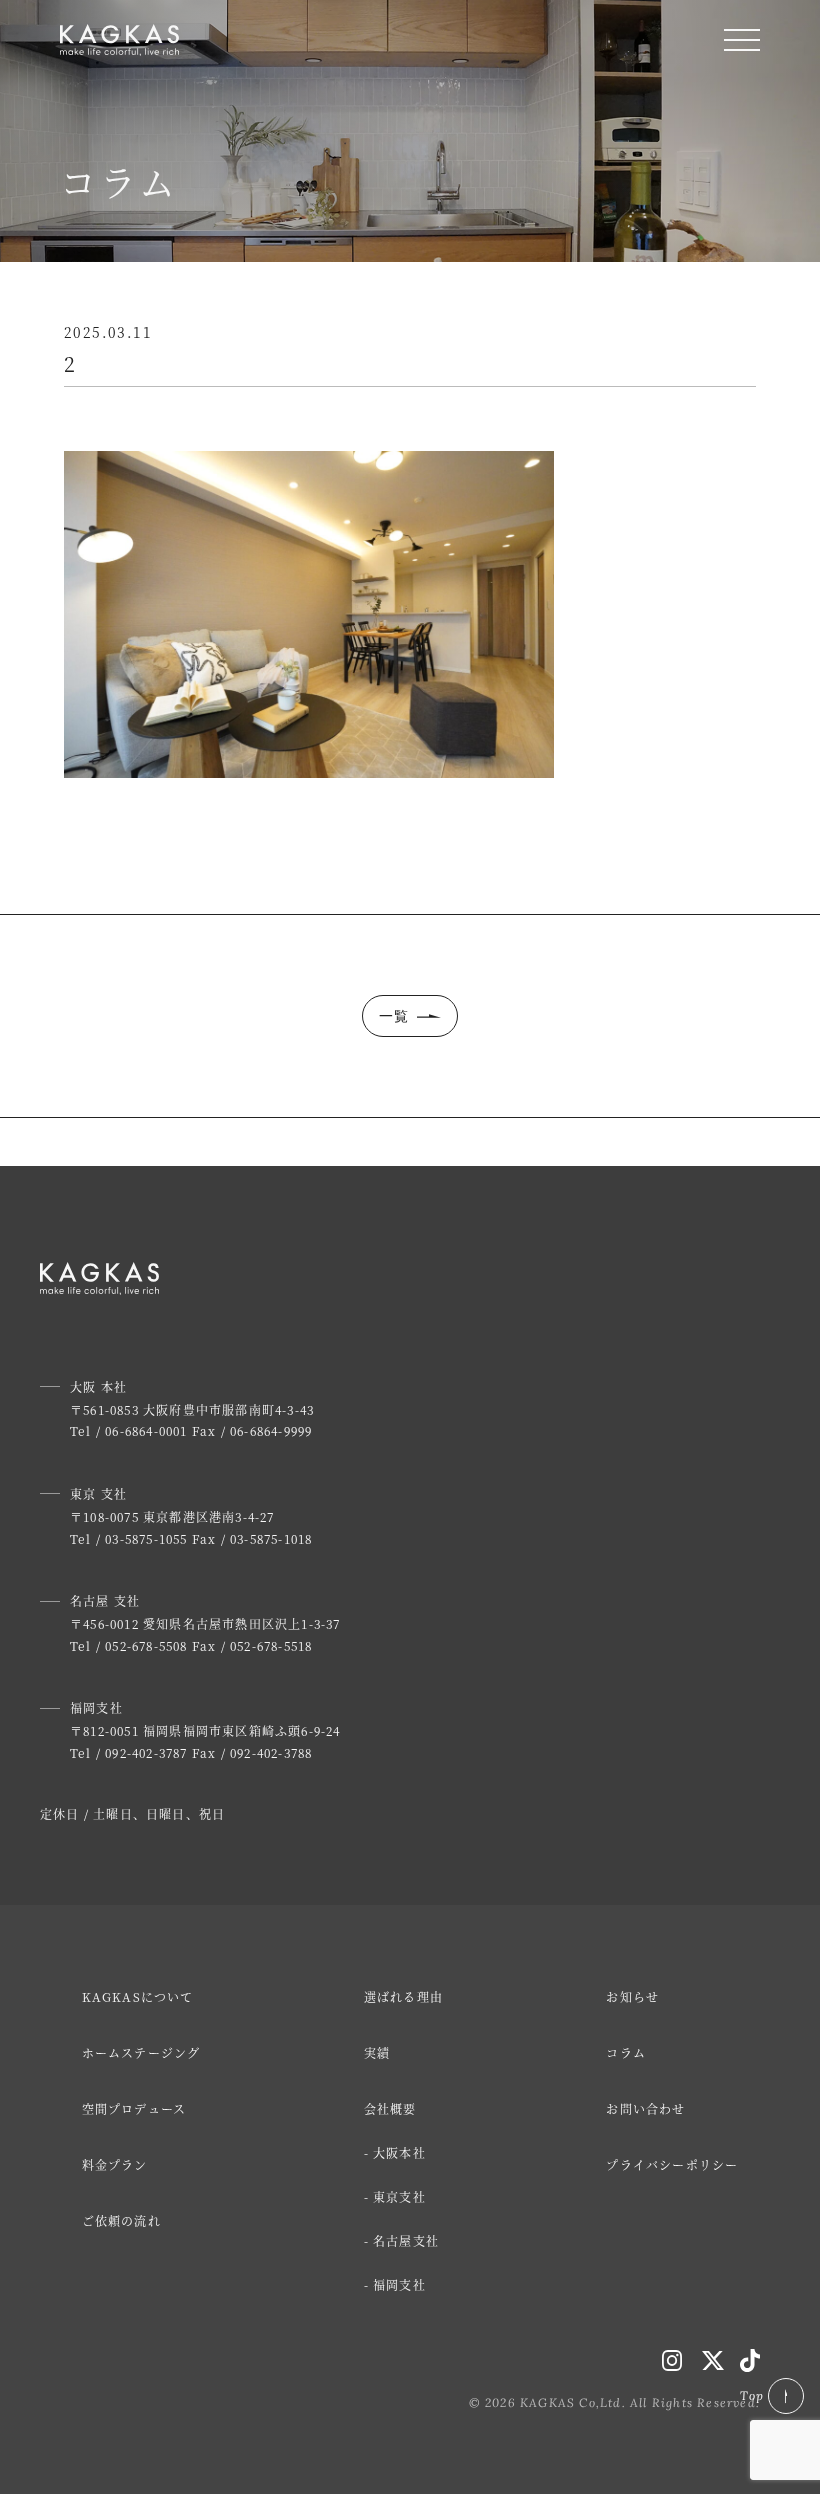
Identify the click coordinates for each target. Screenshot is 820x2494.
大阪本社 (399, 2152)
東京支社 (399, 2196)
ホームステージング (141, 2052)
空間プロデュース (134, 2108)
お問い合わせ (645, 2108)
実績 (377, 2052)
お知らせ (632, 1996)
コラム (626, 2052)
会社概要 (390, 2108)
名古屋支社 (406, 2240)
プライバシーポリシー (672, 2164)
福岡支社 (399, 2284)
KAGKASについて (138, 1996)
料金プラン (115, 2164)
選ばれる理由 (403, 1996)
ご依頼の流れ (121, 2220)
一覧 (394, 1015)
